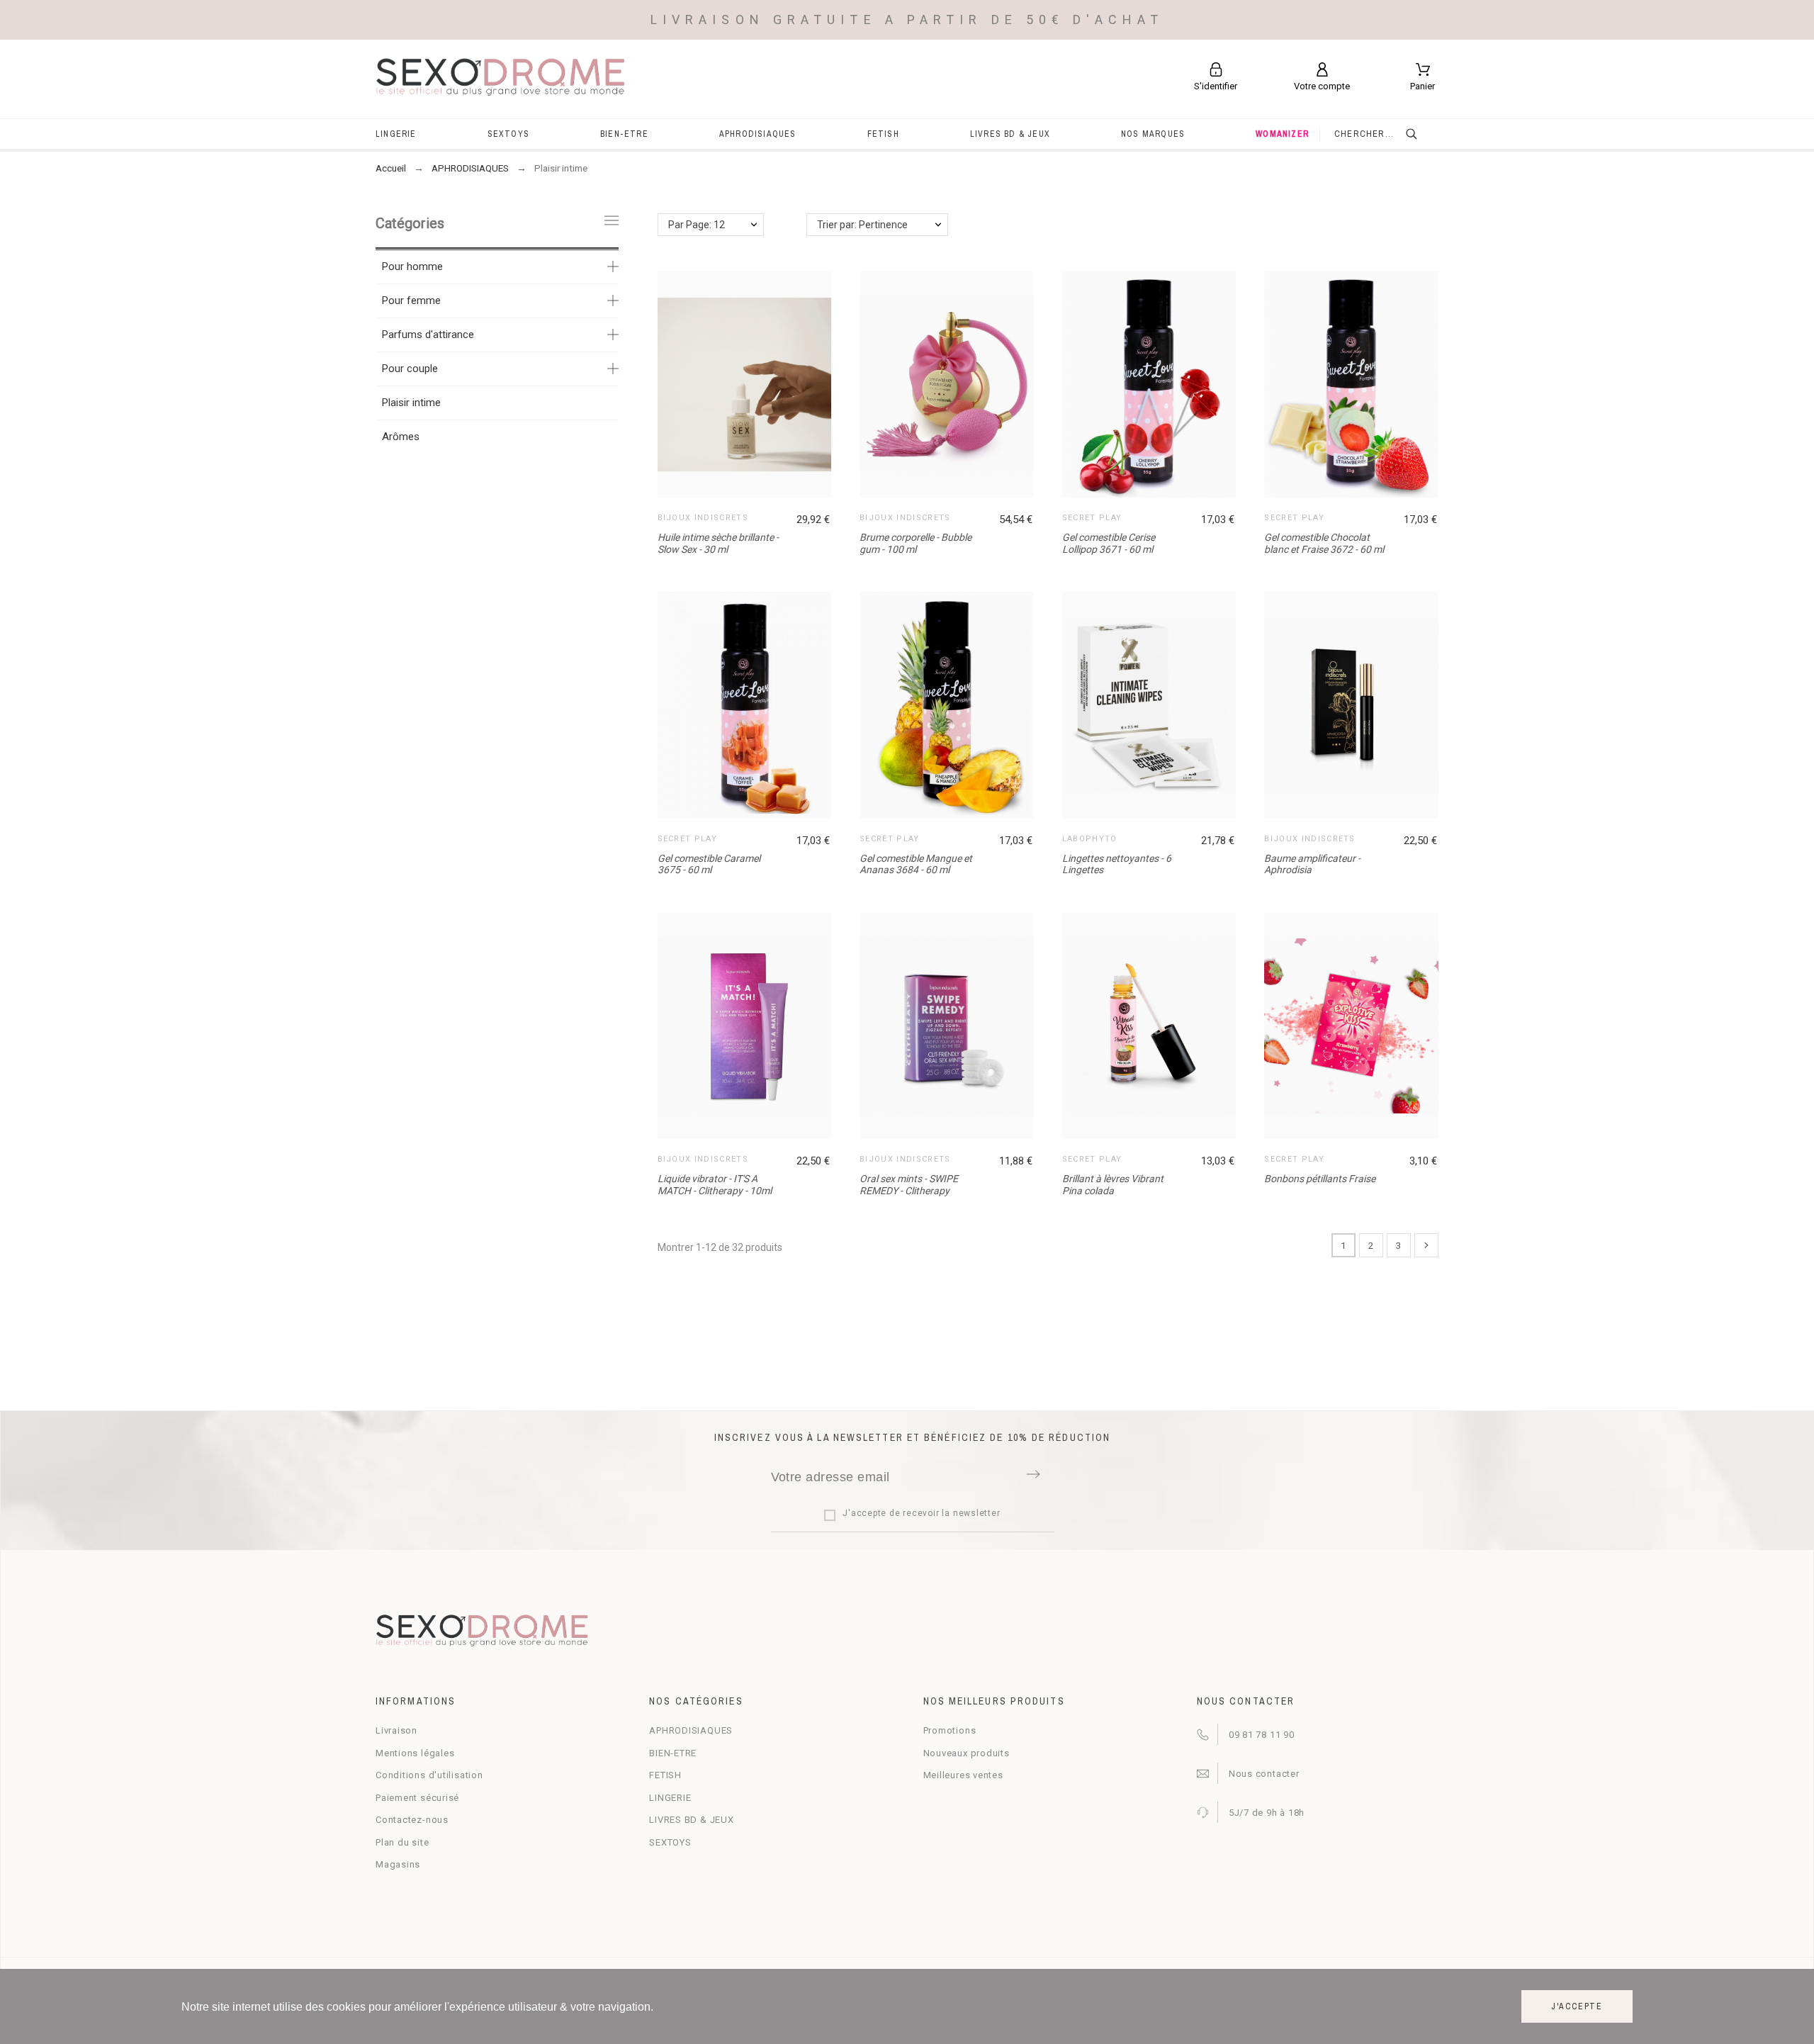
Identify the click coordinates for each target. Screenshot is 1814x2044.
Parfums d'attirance (428, 335)
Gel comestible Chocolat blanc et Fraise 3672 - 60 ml (1324, 543)
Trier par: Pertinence (862, 225)
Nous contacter (1264, 1774)
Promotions (950, 1730)
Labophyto (1090, 839)
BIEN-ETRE (673, 1753)
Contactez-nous (412, 1820)
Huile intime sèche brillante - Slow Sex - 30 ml (718, 543)
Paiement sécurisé (417, 1798)
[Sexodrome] (501, 79)
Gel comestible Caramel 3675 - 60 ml (709, 864)
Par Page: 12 (697, 225)
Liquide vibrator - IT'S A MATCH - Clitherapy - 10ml (715, 1185)
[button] (1152, 385)
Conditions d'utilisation (429, 1775)
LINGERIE (670, 1798)
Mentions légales (415, 1753)
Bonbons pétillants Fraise (1320, 1179)
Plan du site (402, 1842)
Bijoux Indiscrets (703, 518)
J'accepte (1577, 2006)
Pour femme (411, 301)
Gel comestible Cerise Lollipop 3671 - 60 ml (1109, 543)
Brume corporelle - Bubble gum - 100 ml (916, 543)
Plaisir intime (411, 403)
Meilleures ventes (963, 1775)
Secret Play (1092, 518)
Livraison (396, 1730)
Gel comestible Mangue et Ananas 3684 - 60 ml (916, 864)
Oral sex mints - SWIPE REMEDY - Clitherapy (909, 1185)
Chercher (1421, 134)
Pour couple (410, 369)
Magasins (398, 1864)
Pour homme (412, 266)
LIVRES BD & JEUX (691, 1820)
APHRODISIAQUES (691, 1730)
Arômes (401, 437)
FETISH (665, 1775)
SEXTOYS (670, 1842)
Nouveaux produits (967, 1753)
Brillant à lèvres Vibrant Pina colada (1113, 1185)
